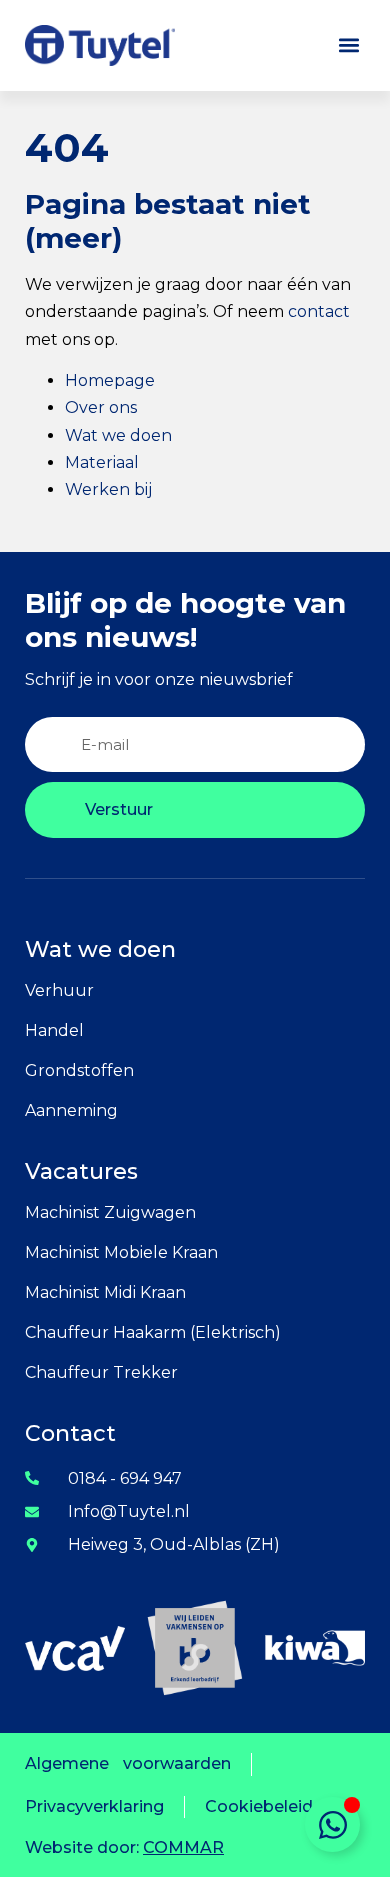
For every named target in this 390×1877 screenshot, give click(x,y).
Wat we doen (118, 435)
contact (319, 311)
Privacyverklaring (94, 1806)
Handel (54, 1030)
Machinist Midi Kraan (105, 1292)
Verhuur (59, 990)
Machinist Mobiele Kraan (121, 1252)
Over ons (101, 407)
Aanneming (71, 1110)
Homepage (110, 380)
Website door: (124, 1847)
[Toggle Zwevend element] (332, 1824)
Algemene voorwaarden (128, 1763)
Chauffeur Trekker (101, 1372)
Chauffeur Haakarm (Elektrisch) (153, 1332)
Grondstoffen (79, 1070)
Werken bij (108, 489)
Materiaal (102, 462)
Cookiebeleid (259, 1806)
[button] (348, 45)
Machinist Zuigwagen (110, 1212)
